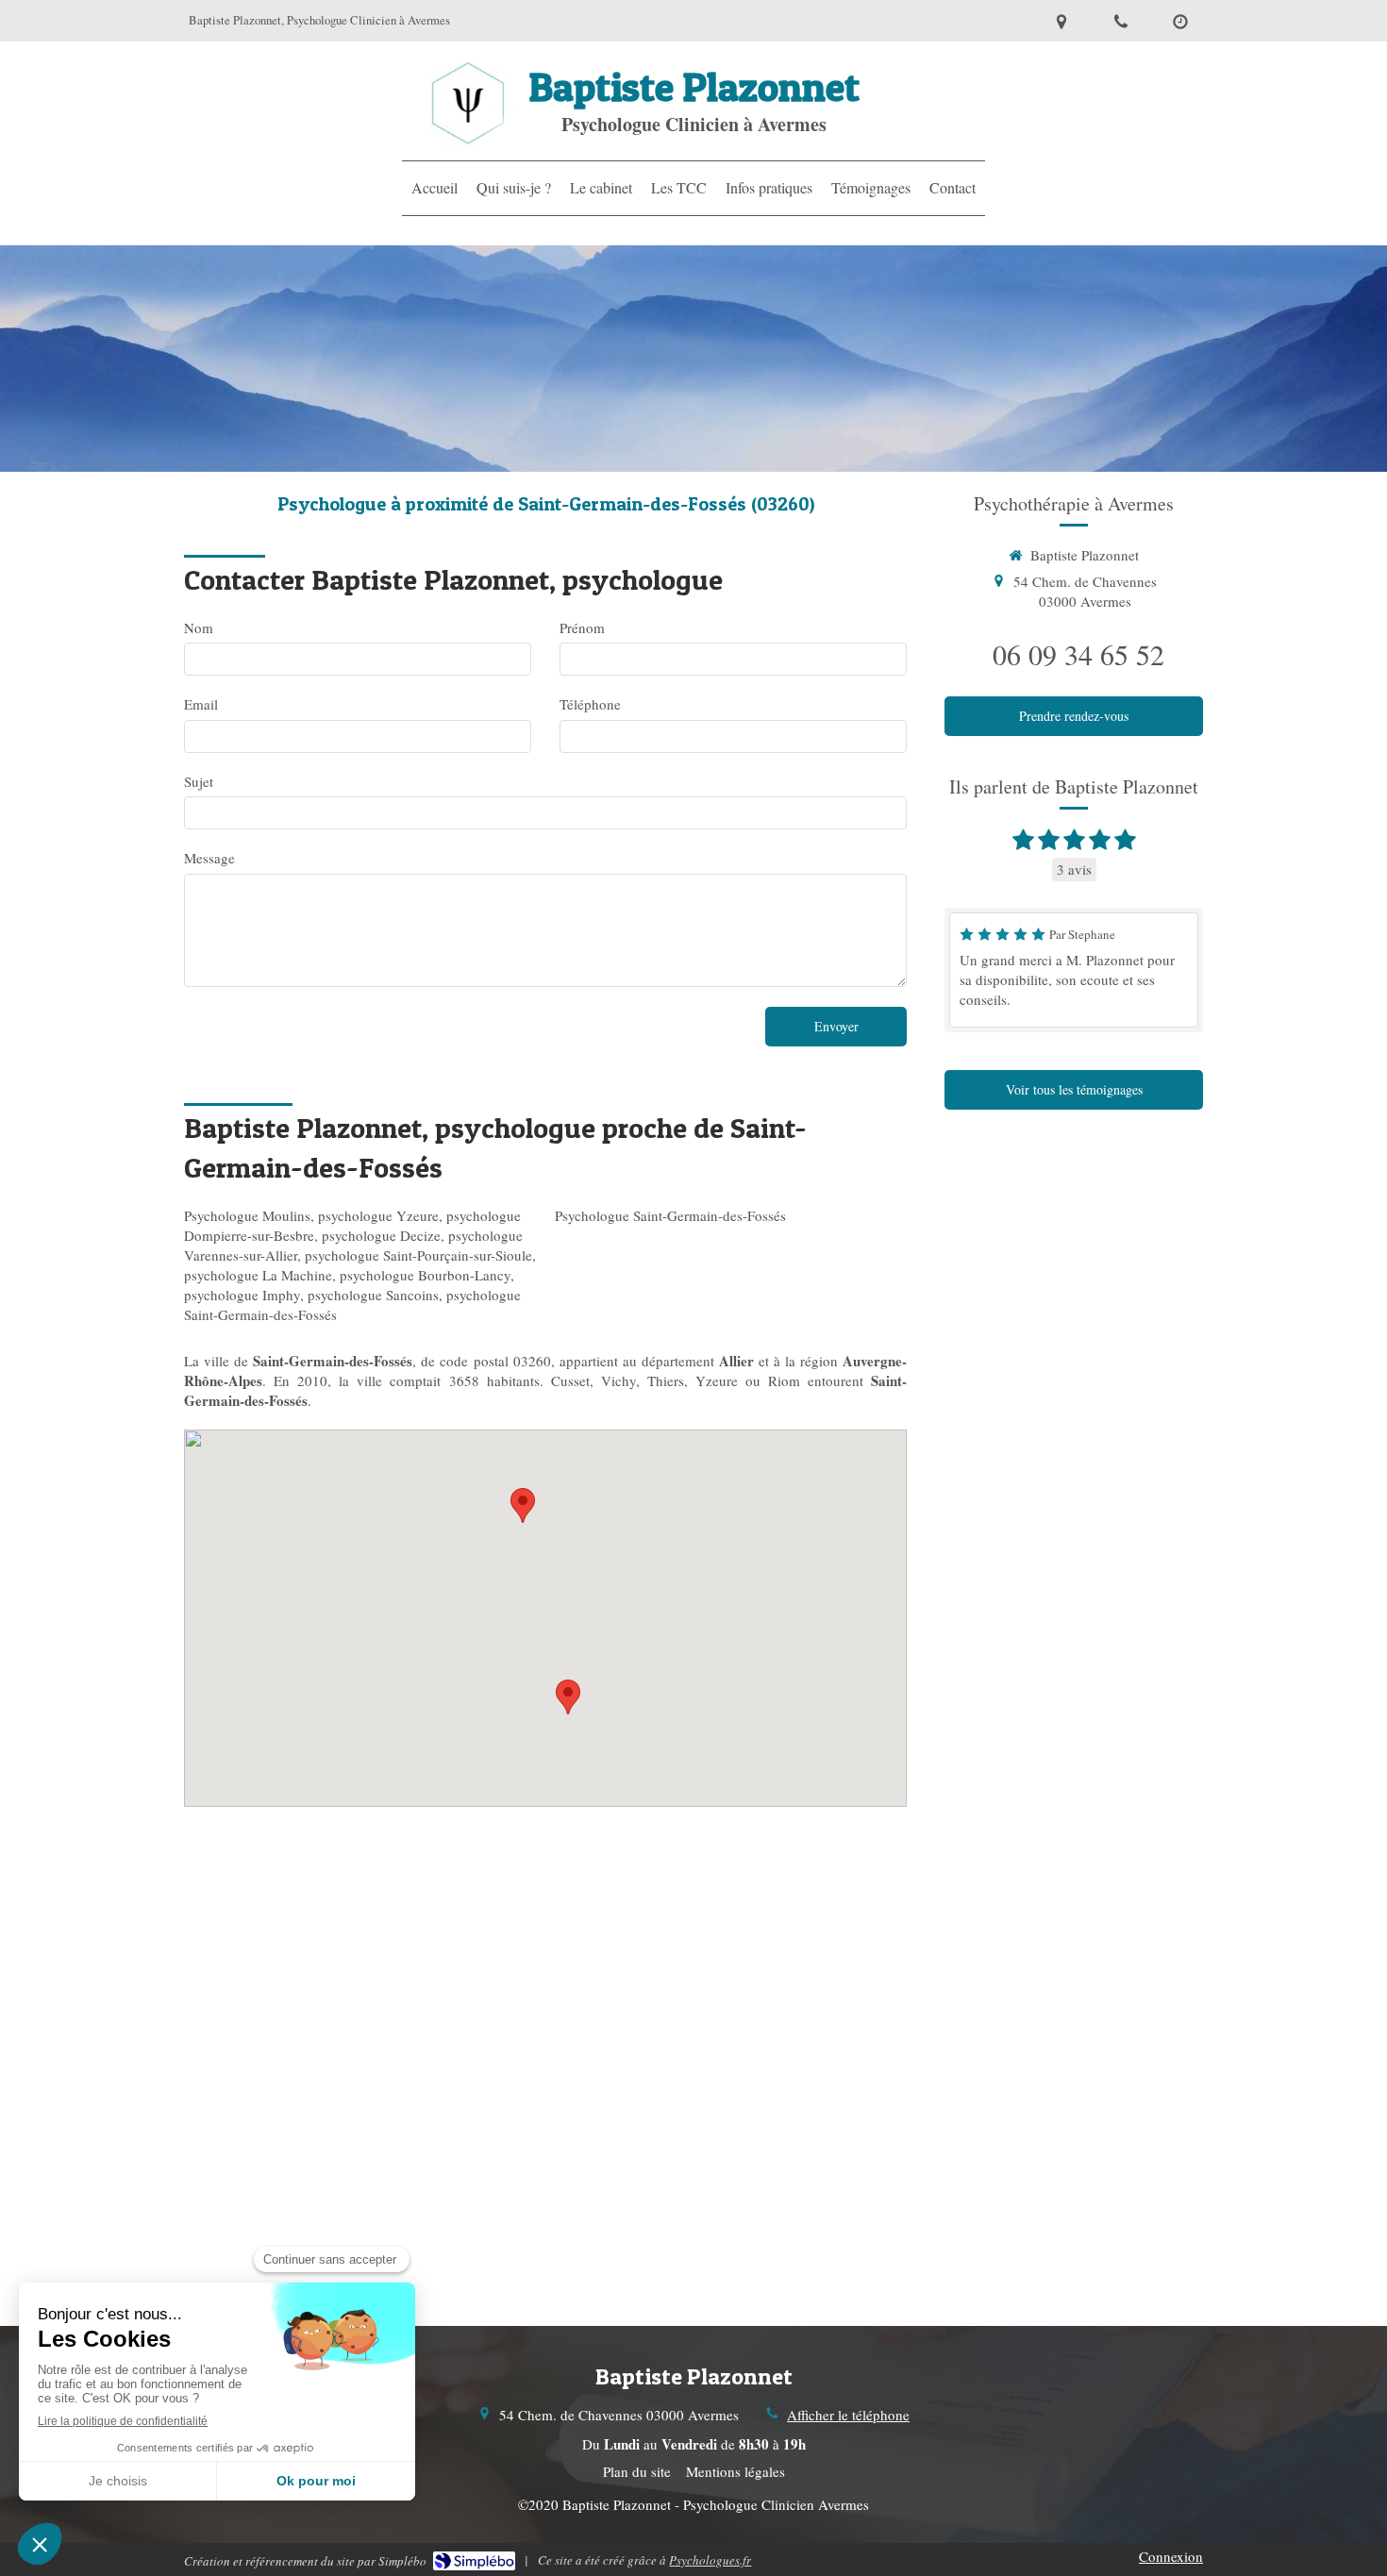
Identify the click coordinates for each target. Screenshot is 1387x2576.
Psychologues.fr (710, 2560)
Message (209, 858)
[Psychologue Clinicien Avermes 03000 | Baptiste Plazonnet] (468, 103)
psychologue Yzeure (378, 1215)
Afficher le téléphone (848, 2415)
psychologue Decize (381, 1235)
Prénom (582, 627)
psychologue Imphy (242, 1295)
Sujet (199, 781)
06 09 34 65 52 (1078, 654)
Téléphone (590, 704)
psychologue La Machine (258, 1275)
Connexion (1171, 2556)
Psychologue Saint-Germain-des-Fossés (670, 1215)
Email (201, 704)
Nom (199, 627)
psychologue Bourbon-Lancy (425, 1275)
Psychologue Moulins (247, 1215)
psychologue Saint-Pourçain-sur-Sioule (418, 1255)
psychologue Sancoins (373, 1295)
